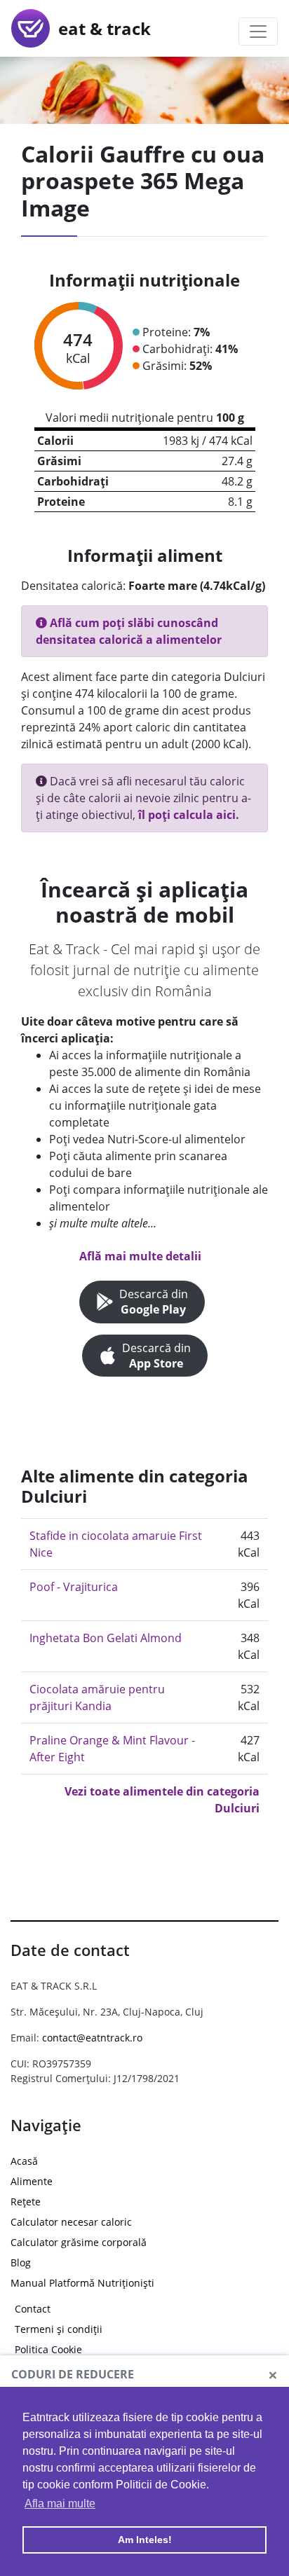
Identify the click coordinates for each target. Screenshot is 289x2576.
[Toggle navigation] (258, 32)
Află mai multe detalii (140, 1256)
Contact (33, 2309)
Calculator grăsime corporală (79, 2242)
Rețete (26, 2202)
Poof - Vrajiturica (74, 1587)
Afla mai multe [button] (60, 2503)
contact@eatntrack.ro (92, 2038)
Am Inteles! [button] (145, 2540)
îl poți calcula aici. (189, 815)
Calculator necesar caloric (71, 2222)
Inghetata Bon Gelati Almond (106, 1638)
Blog (21, 2262)
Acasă (24, 2161)
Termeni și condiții (59, 2329)
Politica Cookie (48, 2349)
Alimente (32, 2181)
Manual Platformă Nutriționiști (82, 2283)
